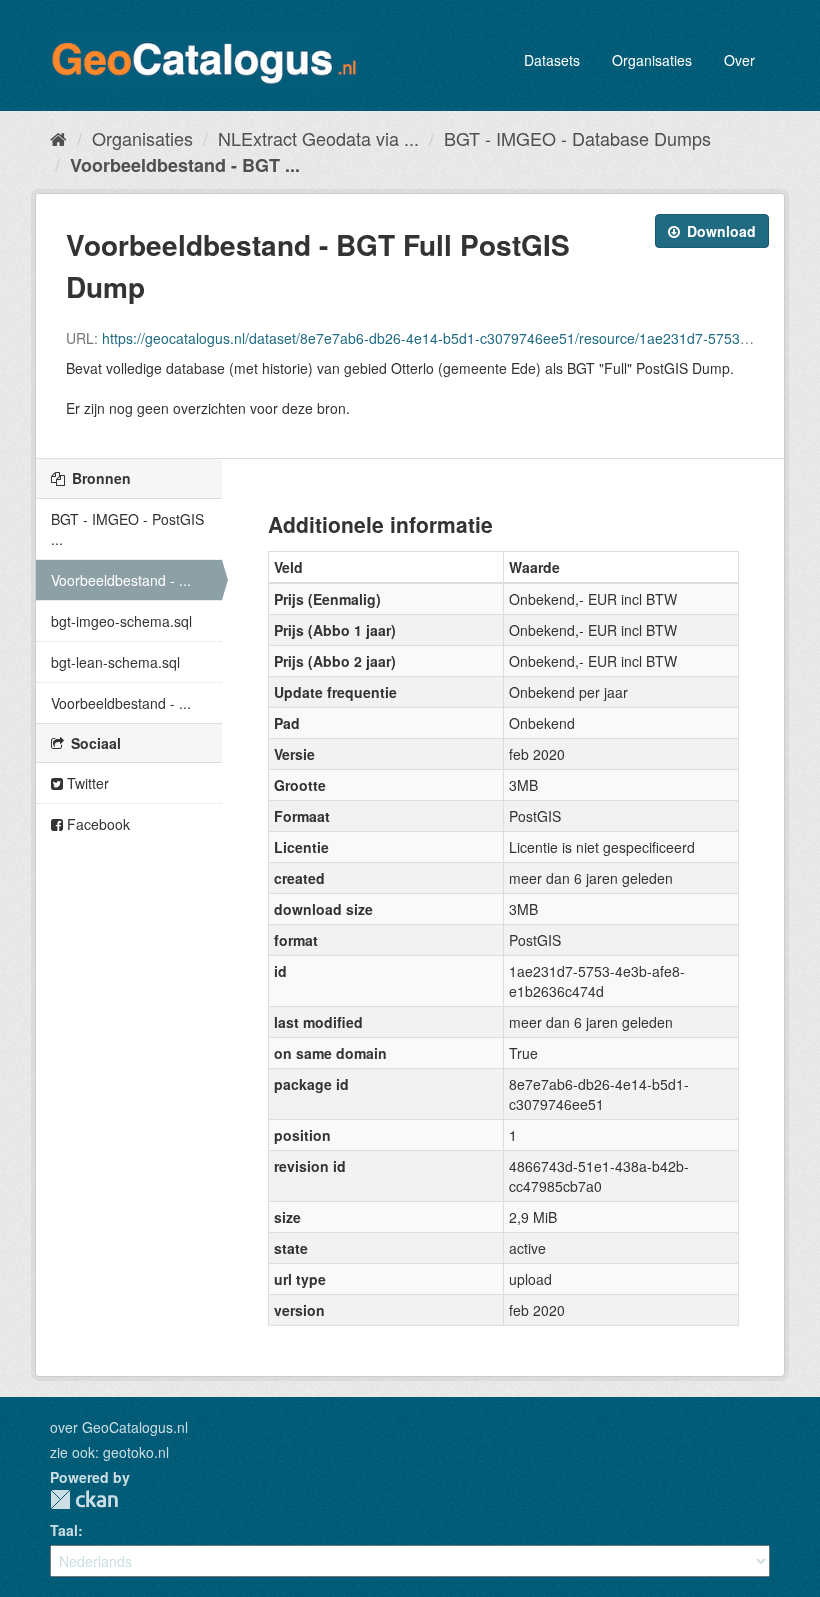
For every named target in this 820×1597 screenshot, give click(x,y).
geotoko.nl (136, 1452)
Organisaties (652, 60)
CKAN (84, 1499)
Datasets (552, 60)
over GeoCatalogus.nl (119, 1427)
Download (719, 231)
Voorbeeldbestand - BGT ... (185, 165)
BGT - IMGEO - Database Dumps (577, 138)
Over (739, 60)
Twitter (86, 783)
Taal (64, 1530)
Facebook (96, 824)
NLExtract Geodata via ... (318, 138)
